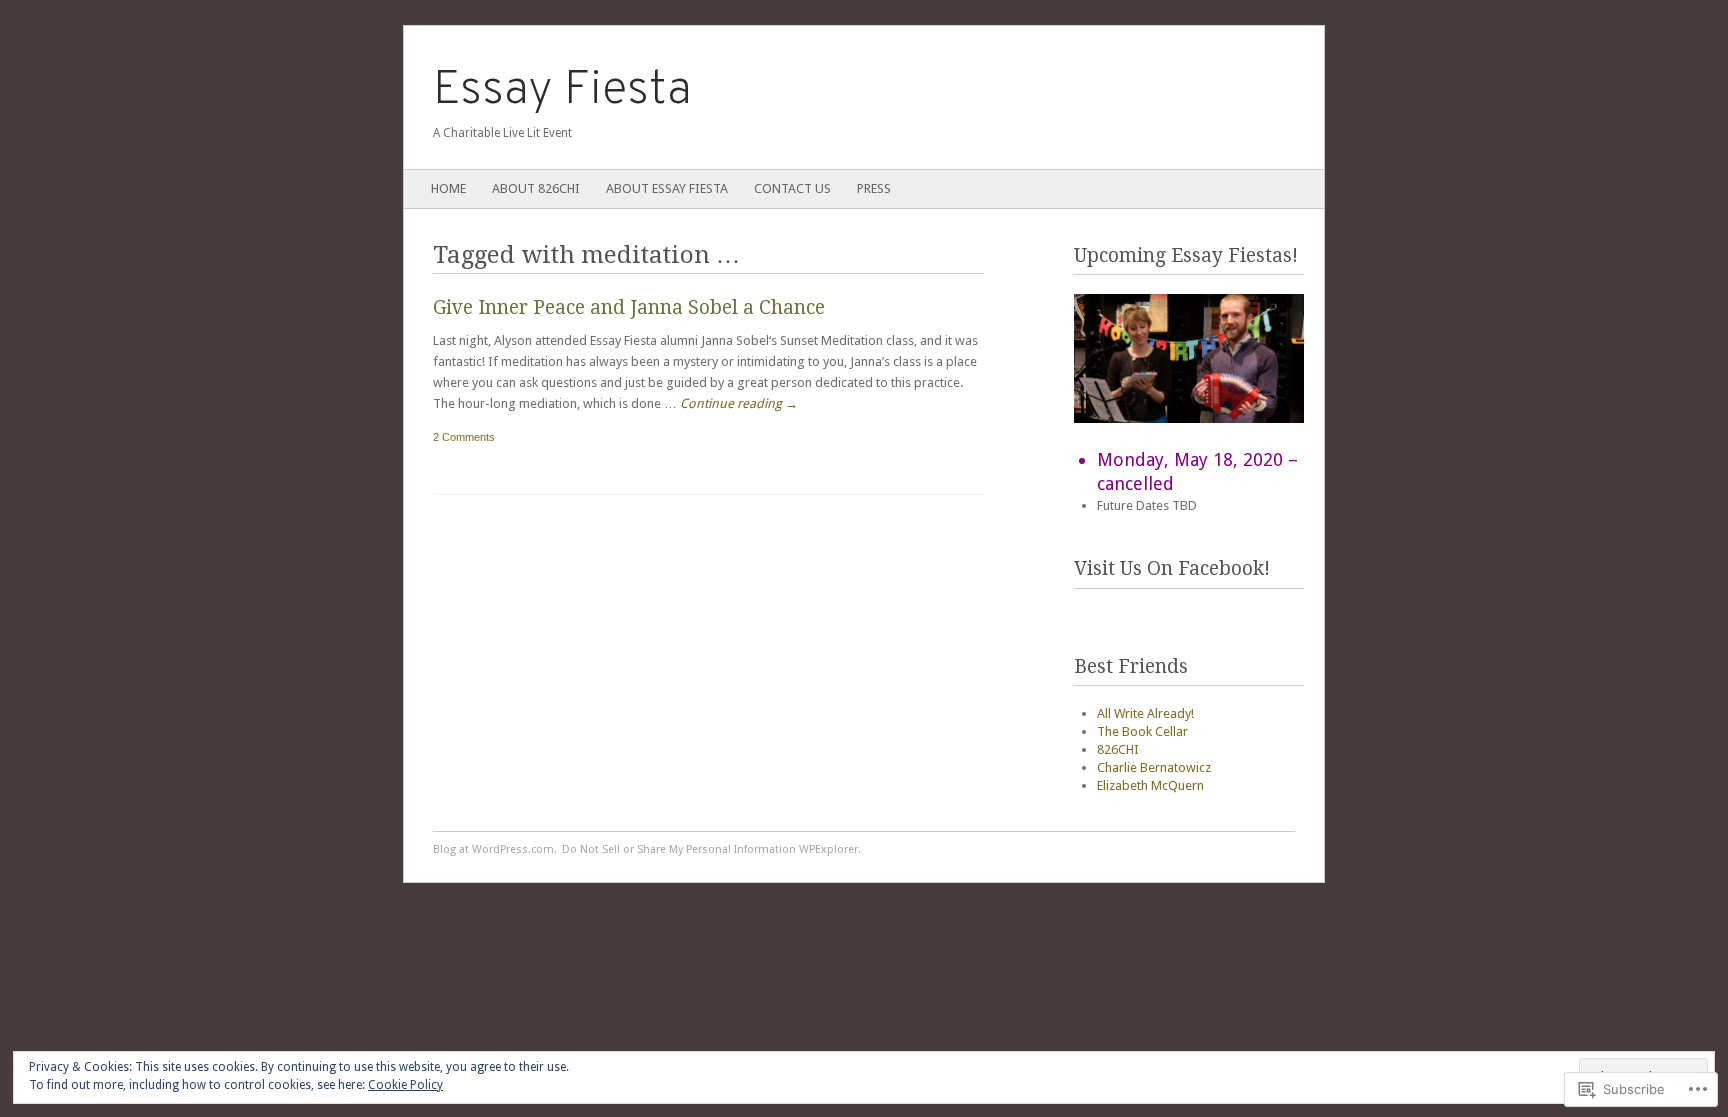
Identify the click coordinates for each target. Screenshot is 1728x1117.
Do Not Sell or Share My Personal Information (679, 849)
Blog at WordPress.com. (495, 849)
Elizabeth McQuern (1150, 785)
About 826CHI (536, 188)
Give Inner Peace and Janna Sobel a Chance (629, 307)
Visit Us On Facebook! (1172, 568)
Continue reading (739, 403)
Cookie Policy (405, 1085)
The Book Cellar (1142, 731)
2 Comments (464, 437)
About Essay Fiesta (667, 188)
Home (448, 188)
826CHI (1118, 749)
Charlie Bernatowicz (1154, 767)
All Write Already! (1145, 713)
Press (874, 188)
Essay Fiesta (562, 91)
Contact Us (792, 188)
